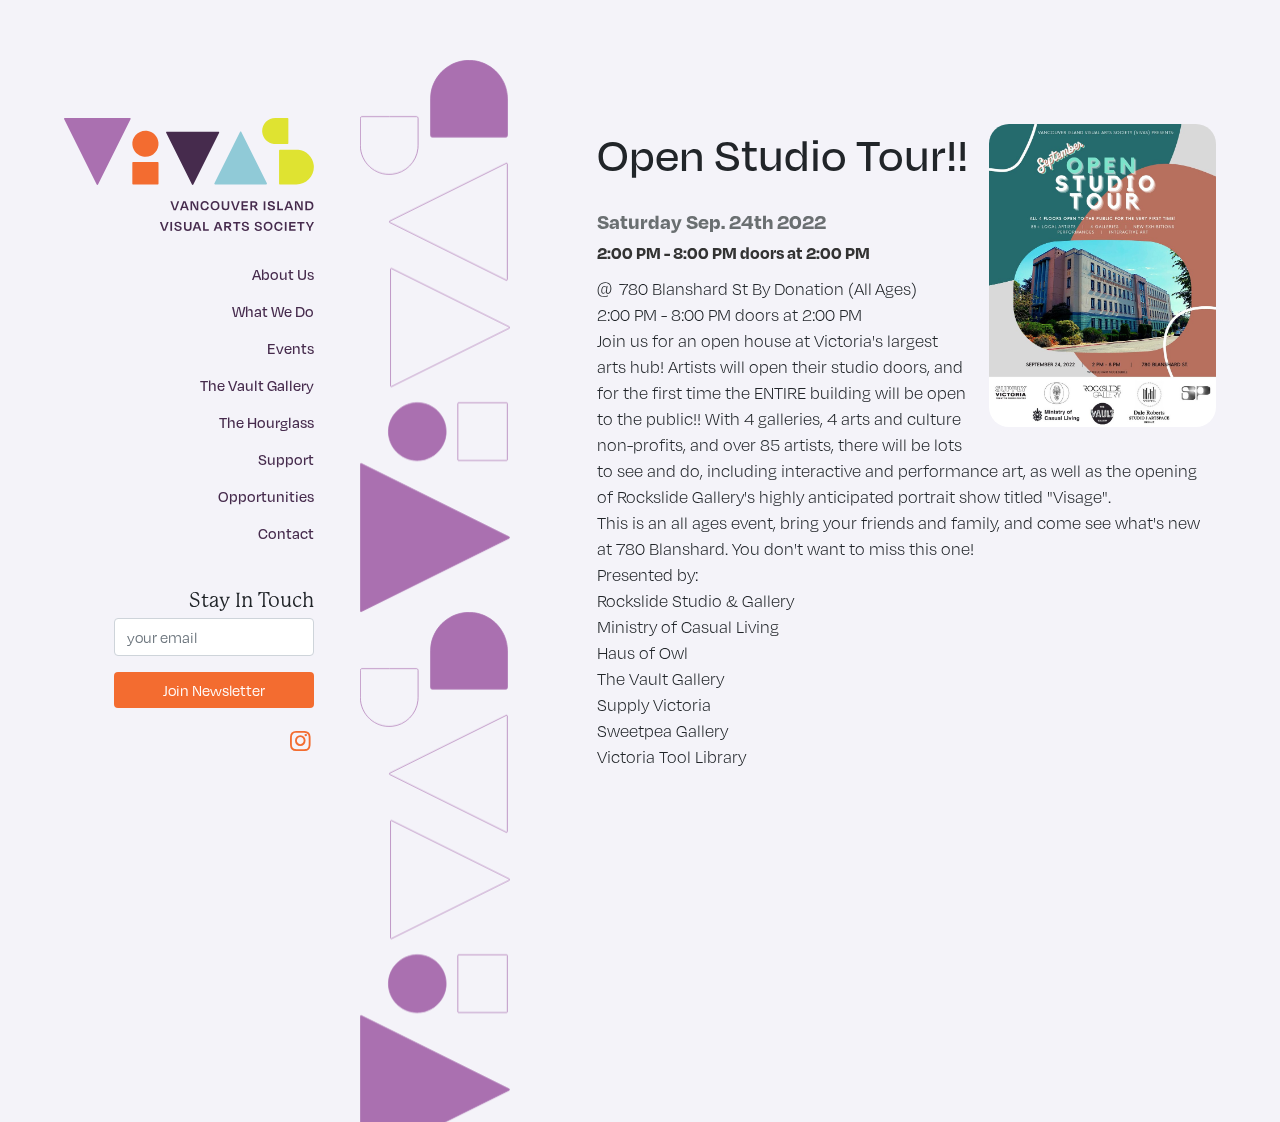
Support (286, 459)
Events (290, 348)
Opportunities (266, 496)
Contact (286, 533)
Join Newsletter (214, 690)
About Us (283, 274)
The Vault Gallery (257, 385)
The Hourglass (266, 422)
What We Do (273, 311)
